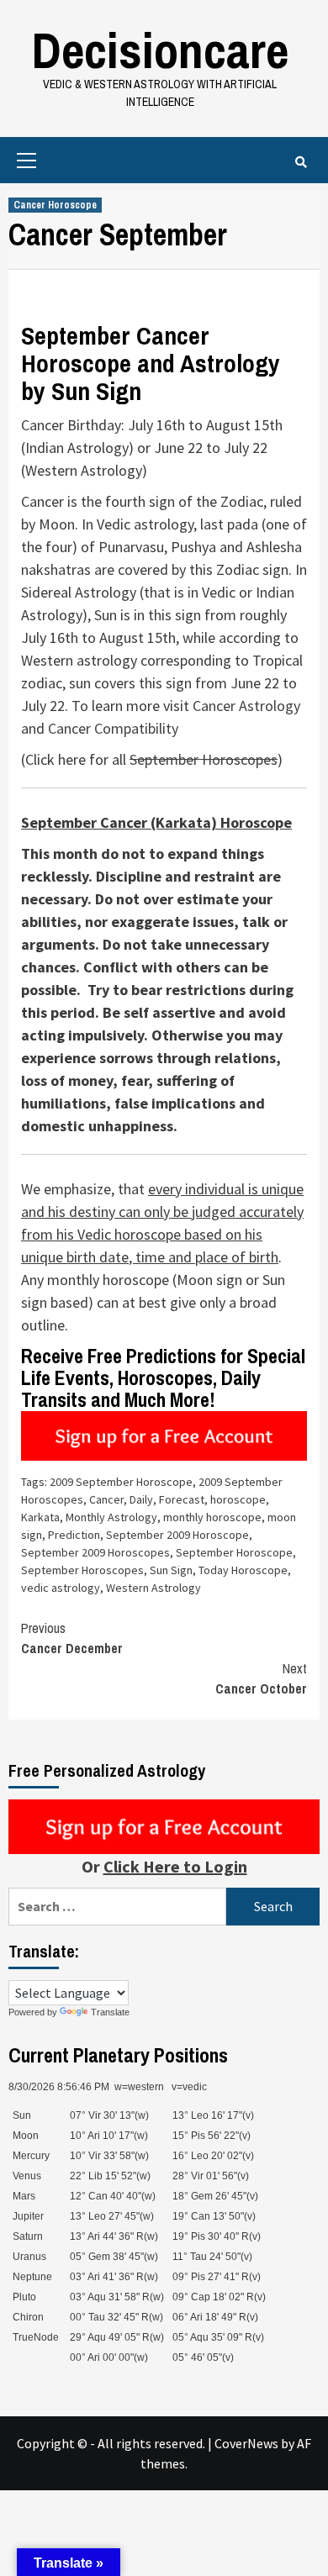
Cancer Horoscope (55, 205)
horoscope (238, 1499)
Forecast (182, 1499)
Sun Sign (171, 1570)
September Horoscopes (204, 759)
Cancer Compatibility (113, 728)
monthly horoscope (212, 1517)
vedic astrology (61, 1588)
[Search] (301, 162)
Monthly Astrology (111, 1517)
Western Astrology (153, 1588)
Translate (110, 2012)
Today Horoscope (243, 1570)
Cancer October (261, 1678)
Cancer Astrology (246, 706)
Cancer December (72, 1638)
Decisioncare (160, 50)
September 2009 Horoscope (177, 1535)
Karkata (40, 1517)
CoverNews (246, 2443)
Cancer (106, 1499)
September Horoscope (234, 1552)
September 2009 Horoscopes (95, 1552)
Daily (141, 1499)
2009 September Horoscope (121, 1482)
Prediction (74, 1535)
